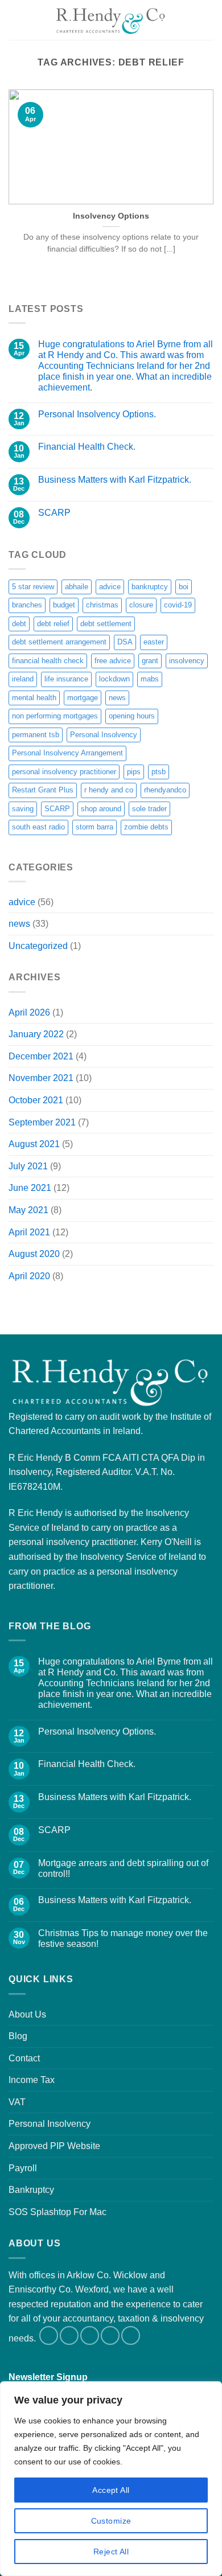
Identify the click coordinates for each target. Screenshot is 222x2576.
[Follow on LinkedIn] (110, 2335)
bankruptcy (150, 587)
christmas (102, 605)
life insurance (66, 679)
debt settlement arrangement (59, 642)
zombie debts (146, 827)
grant (150, 661)
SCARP (54, 513)
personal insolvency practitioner (64, 772)
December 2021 (41, 1056)
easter (154, 642)
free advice (113, 661)
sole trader (149, 809)
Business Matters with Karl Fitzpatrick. (115, 480)
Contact (24, 2058)
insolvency (187, 661)
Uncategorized (38, 946)
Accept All (111, 2490)
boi (184, 587)
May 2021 (28, 1210)
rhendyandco (165, 790)
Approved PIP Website (54, 2146)
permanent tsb (36, 735)
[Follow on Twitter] (69, 2335)
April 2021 (29, 1232)
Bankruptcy (31, 2190)
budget (64, 605)
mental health (34, 698)
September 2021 (42, 1122)
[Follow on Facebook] (49, 2335)
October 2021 (36, 1100)
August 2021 (34, 1144)
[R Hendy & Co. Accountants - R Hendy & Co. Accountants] (111, 20)
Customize (111, 2521)
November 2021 (41, 1078)
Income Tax (32, 2080)
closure (141, 605)
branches (27, 605)
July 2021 (28, 1166)
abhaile (77, 587)
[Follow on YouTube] (131, 2335)
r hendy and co (109, 790)
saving (23, 809)
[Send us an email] (90, 2335)
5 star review (33, 587)
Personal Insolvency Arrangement (67, 753)
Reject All (111, 2552)
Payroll (23, 2168)
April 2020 (29, 1276)
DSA (125, 642)
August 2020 (34, 1254)
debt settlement (106, 624)
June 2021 (30, 1188)
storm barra (94, 827)
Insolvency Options (111, 216)
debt (19, 624)
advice (110, 587)
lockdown (114, 679)
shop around (101, 809)
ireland (23, 679)
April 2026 (29, 1012)
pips (134, 772)
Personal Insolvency (104, 735)
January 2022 (36, 1034)
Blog (18, 2036)
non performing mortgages (55, 716)
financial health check (48, 661)
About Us (27, 2014)
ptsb (159, 772)
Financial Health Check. (87, 447)
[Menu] (15, 20)
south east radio (38, 827)
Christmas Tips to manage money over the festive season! (123, 1938)
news (117, 698)
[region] (111, 2479)
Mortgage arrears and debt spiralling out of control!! (123, 1868)
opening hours (132, 716)
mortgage (83, 698)
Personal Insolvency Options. (97, 414)
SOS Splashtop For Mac (57, 2212)
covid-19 (178, 605)
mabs (150, 679)
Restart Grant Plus (43, 790)
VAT (17, 2102)
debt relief (53, 624)
